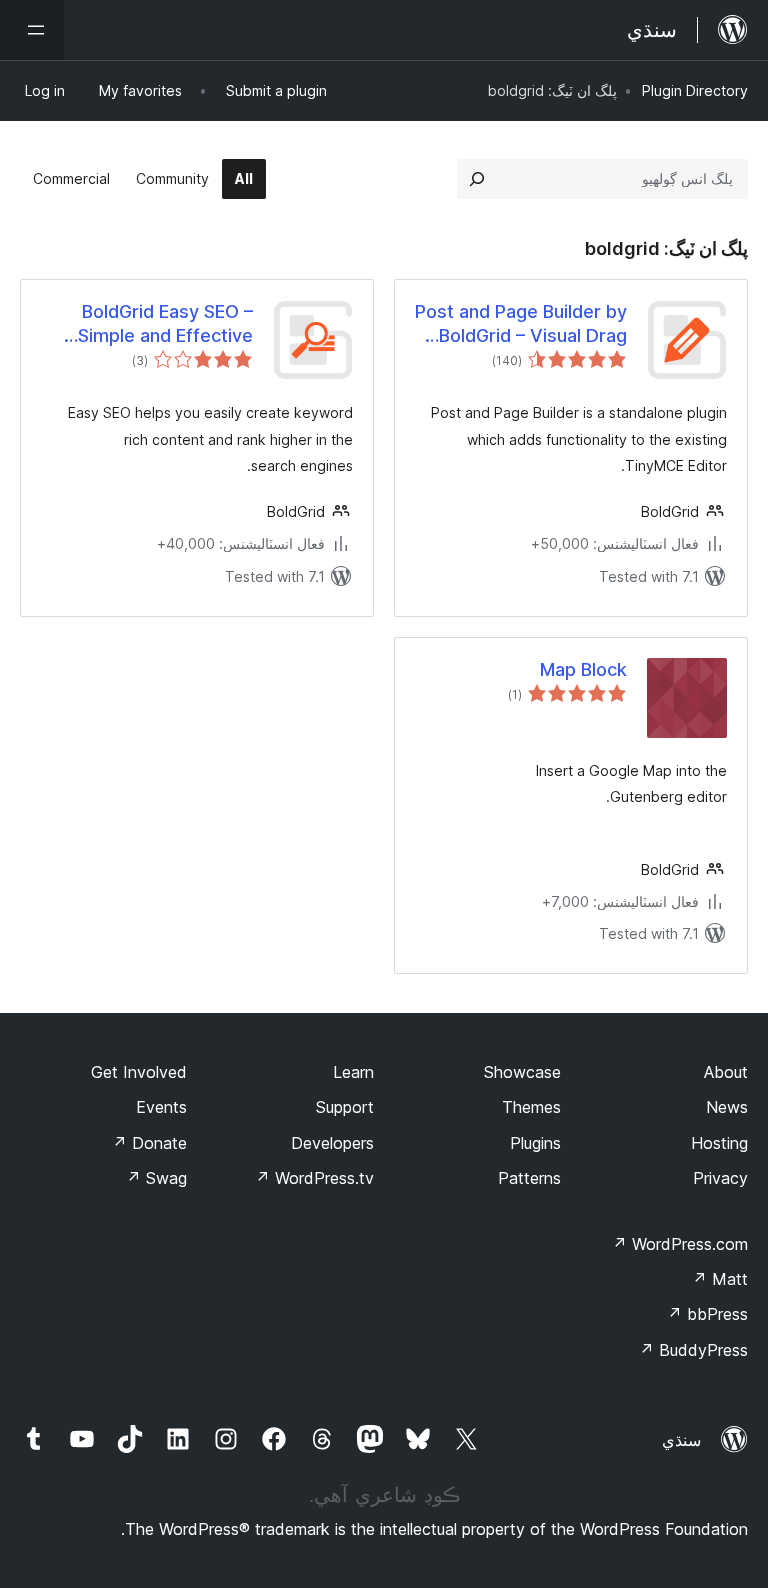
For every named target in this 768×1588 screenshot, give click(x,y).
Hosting (719, 1143)
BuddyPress (693, 1350)
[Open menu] (32, 30)
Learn (353, 1072)
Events (161, 1107)
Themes (531, 1107)
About (726, 1072)
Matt (720, 1279)
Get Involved (139, 1072)
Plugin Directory (695, 90)
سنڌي (681, 1440)
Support (345, 1107)
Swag (156, 1178)
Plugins (535, 1143)
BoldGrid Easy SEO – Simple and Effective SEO (165, 324)
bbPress (707, 1314)
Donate (149, 1143)
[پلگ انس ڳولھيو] (477, 179)
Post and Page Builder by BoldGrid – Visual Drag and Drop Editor (521, 324)
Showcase (522, 1072)
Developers (332, 1143)
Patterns (529, 1178)
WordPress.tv (314, 1178)
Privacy (720, 1178)
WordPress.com (680, 1244)
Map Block (583, 669)
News (727, 1107)
